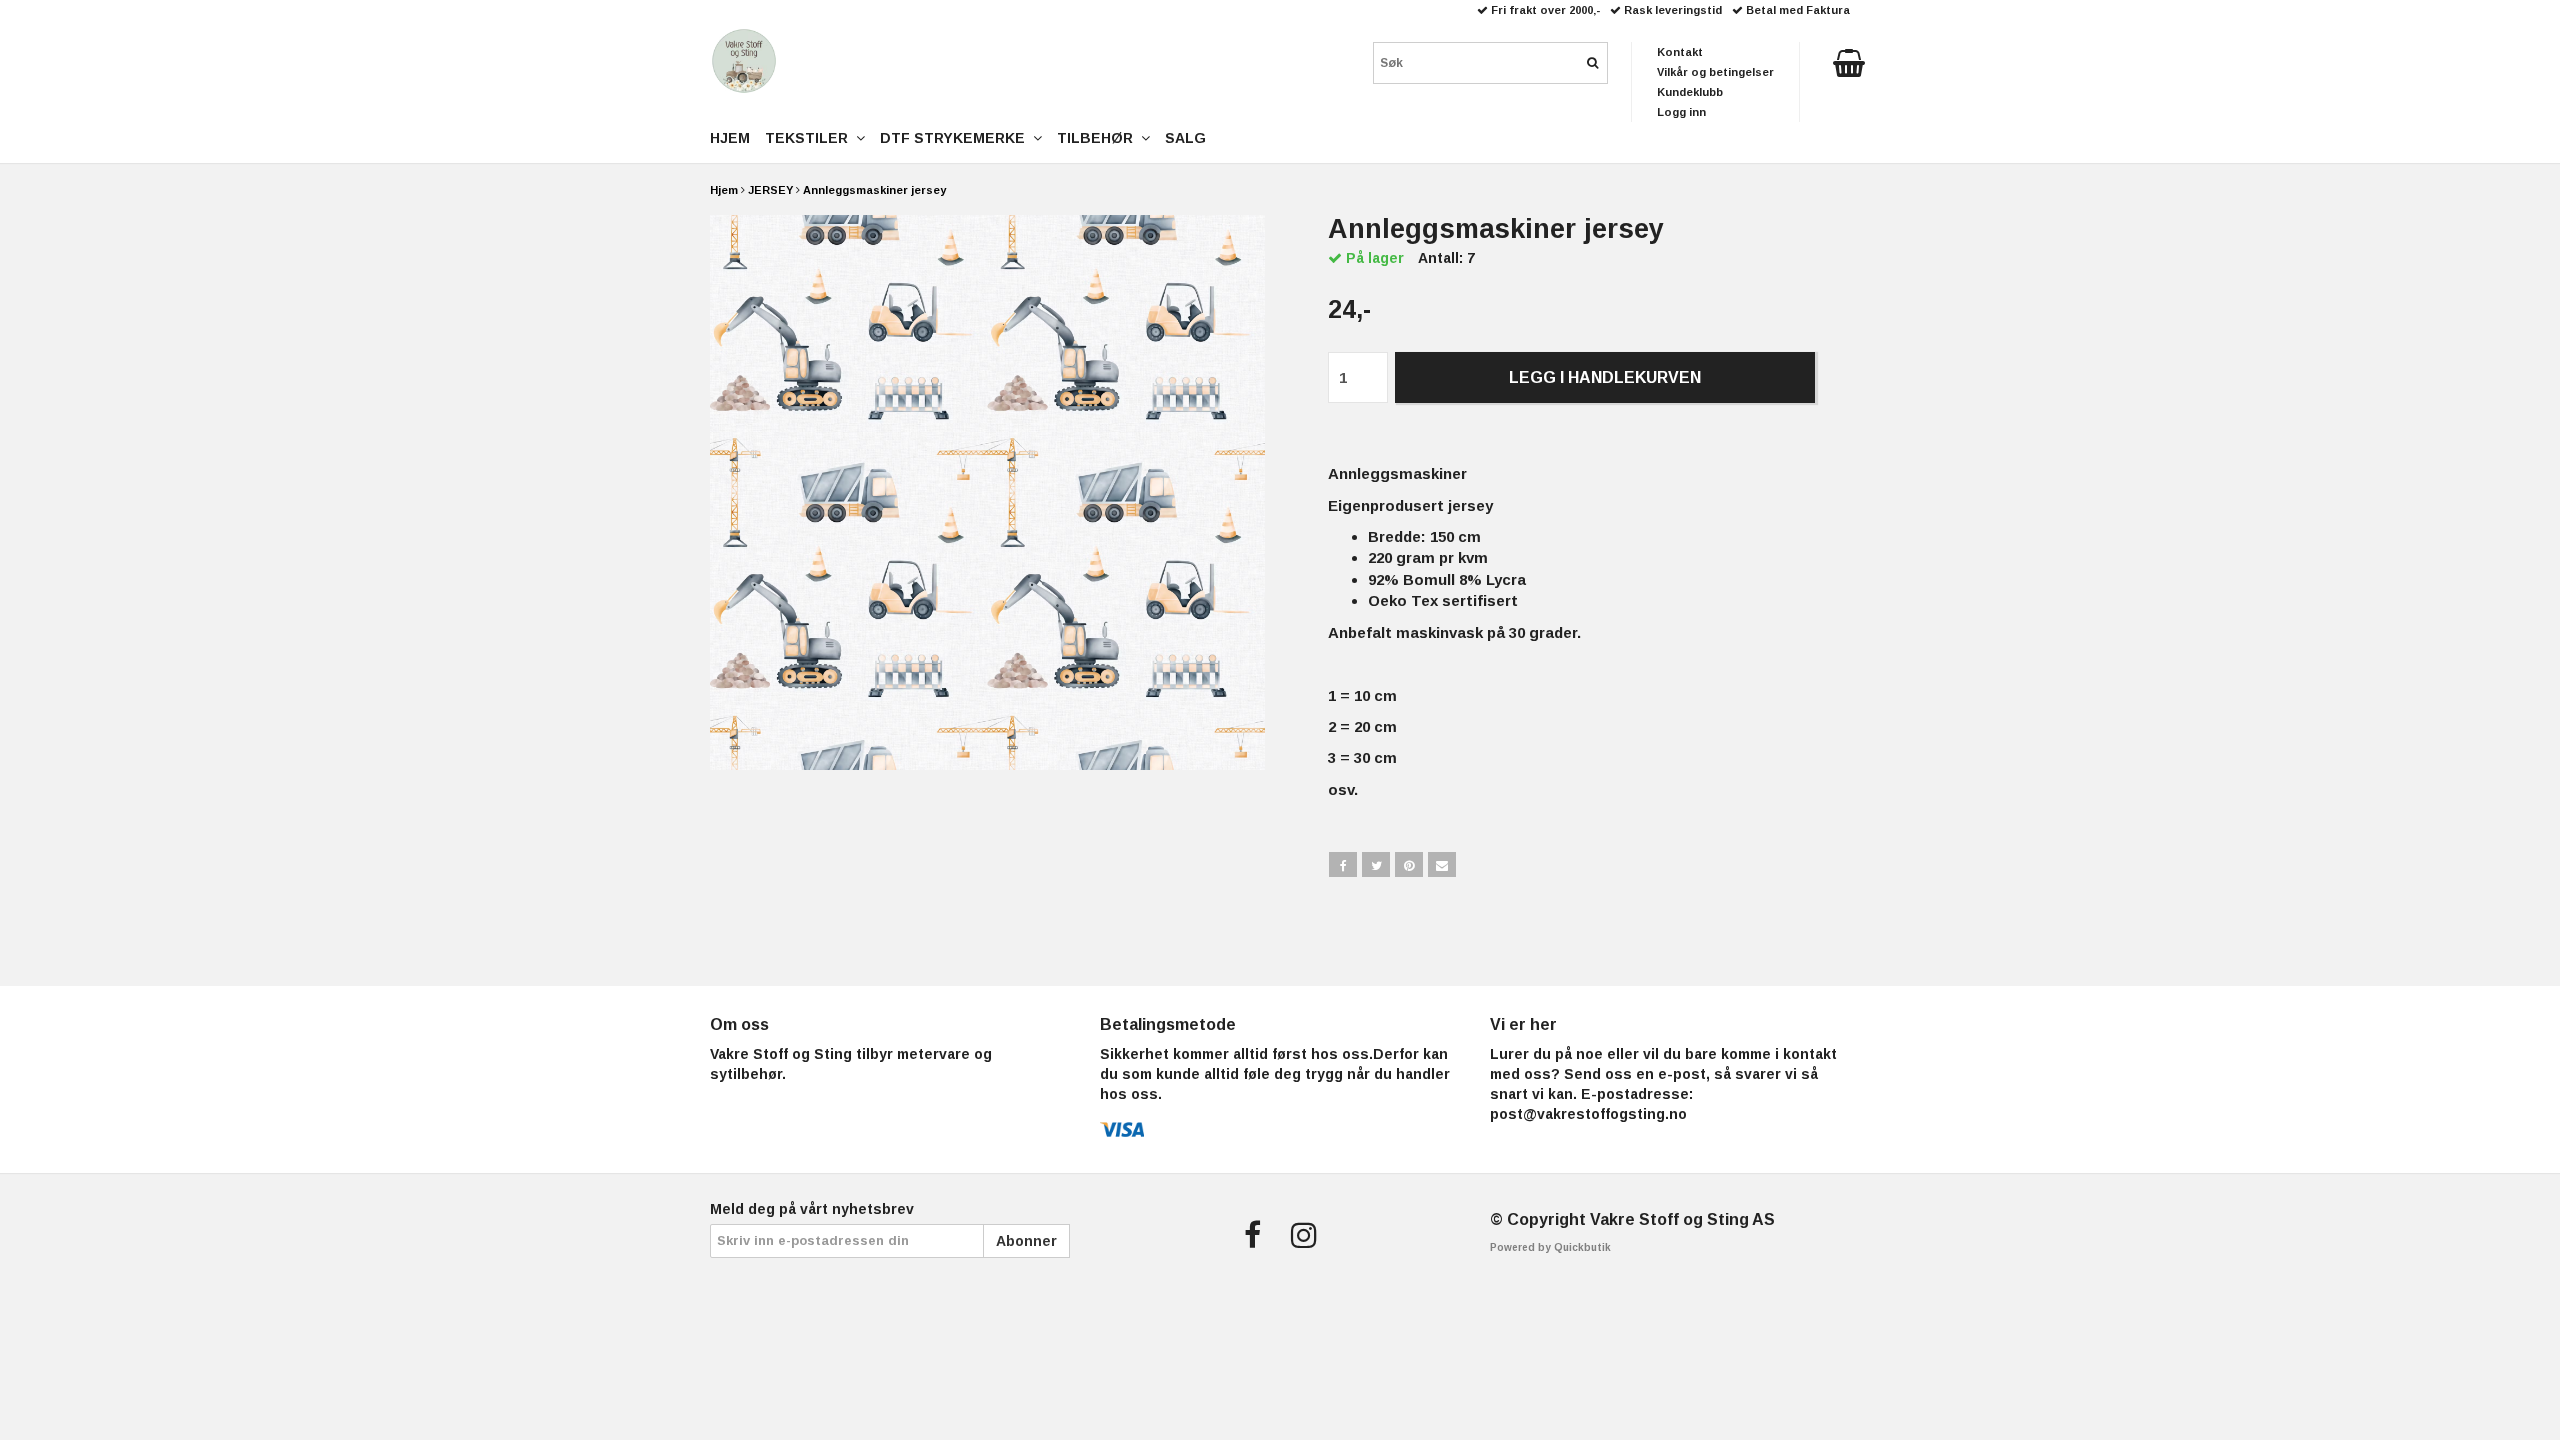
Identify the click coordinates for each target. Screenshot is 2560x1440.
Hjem (724, 190)
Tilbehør (1099, 138)
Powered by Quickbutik (1550, 1247)
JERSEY (770, 190)
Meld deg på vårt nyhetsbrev (812, 1209)
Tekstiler (810, 138)
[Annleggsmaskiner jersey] (987, 492)
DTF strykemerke (956, 138)
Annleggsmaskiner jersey (874, 190)
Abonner (1026, 1241)
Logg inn (1681, 112)
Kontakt (1680, 52)
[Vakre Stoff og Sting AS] (744, 61)
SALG (1185, 138)
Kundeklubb (1690, 92)
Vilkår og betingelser (1715, 72)
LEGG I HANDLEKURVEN (1605, 377)
